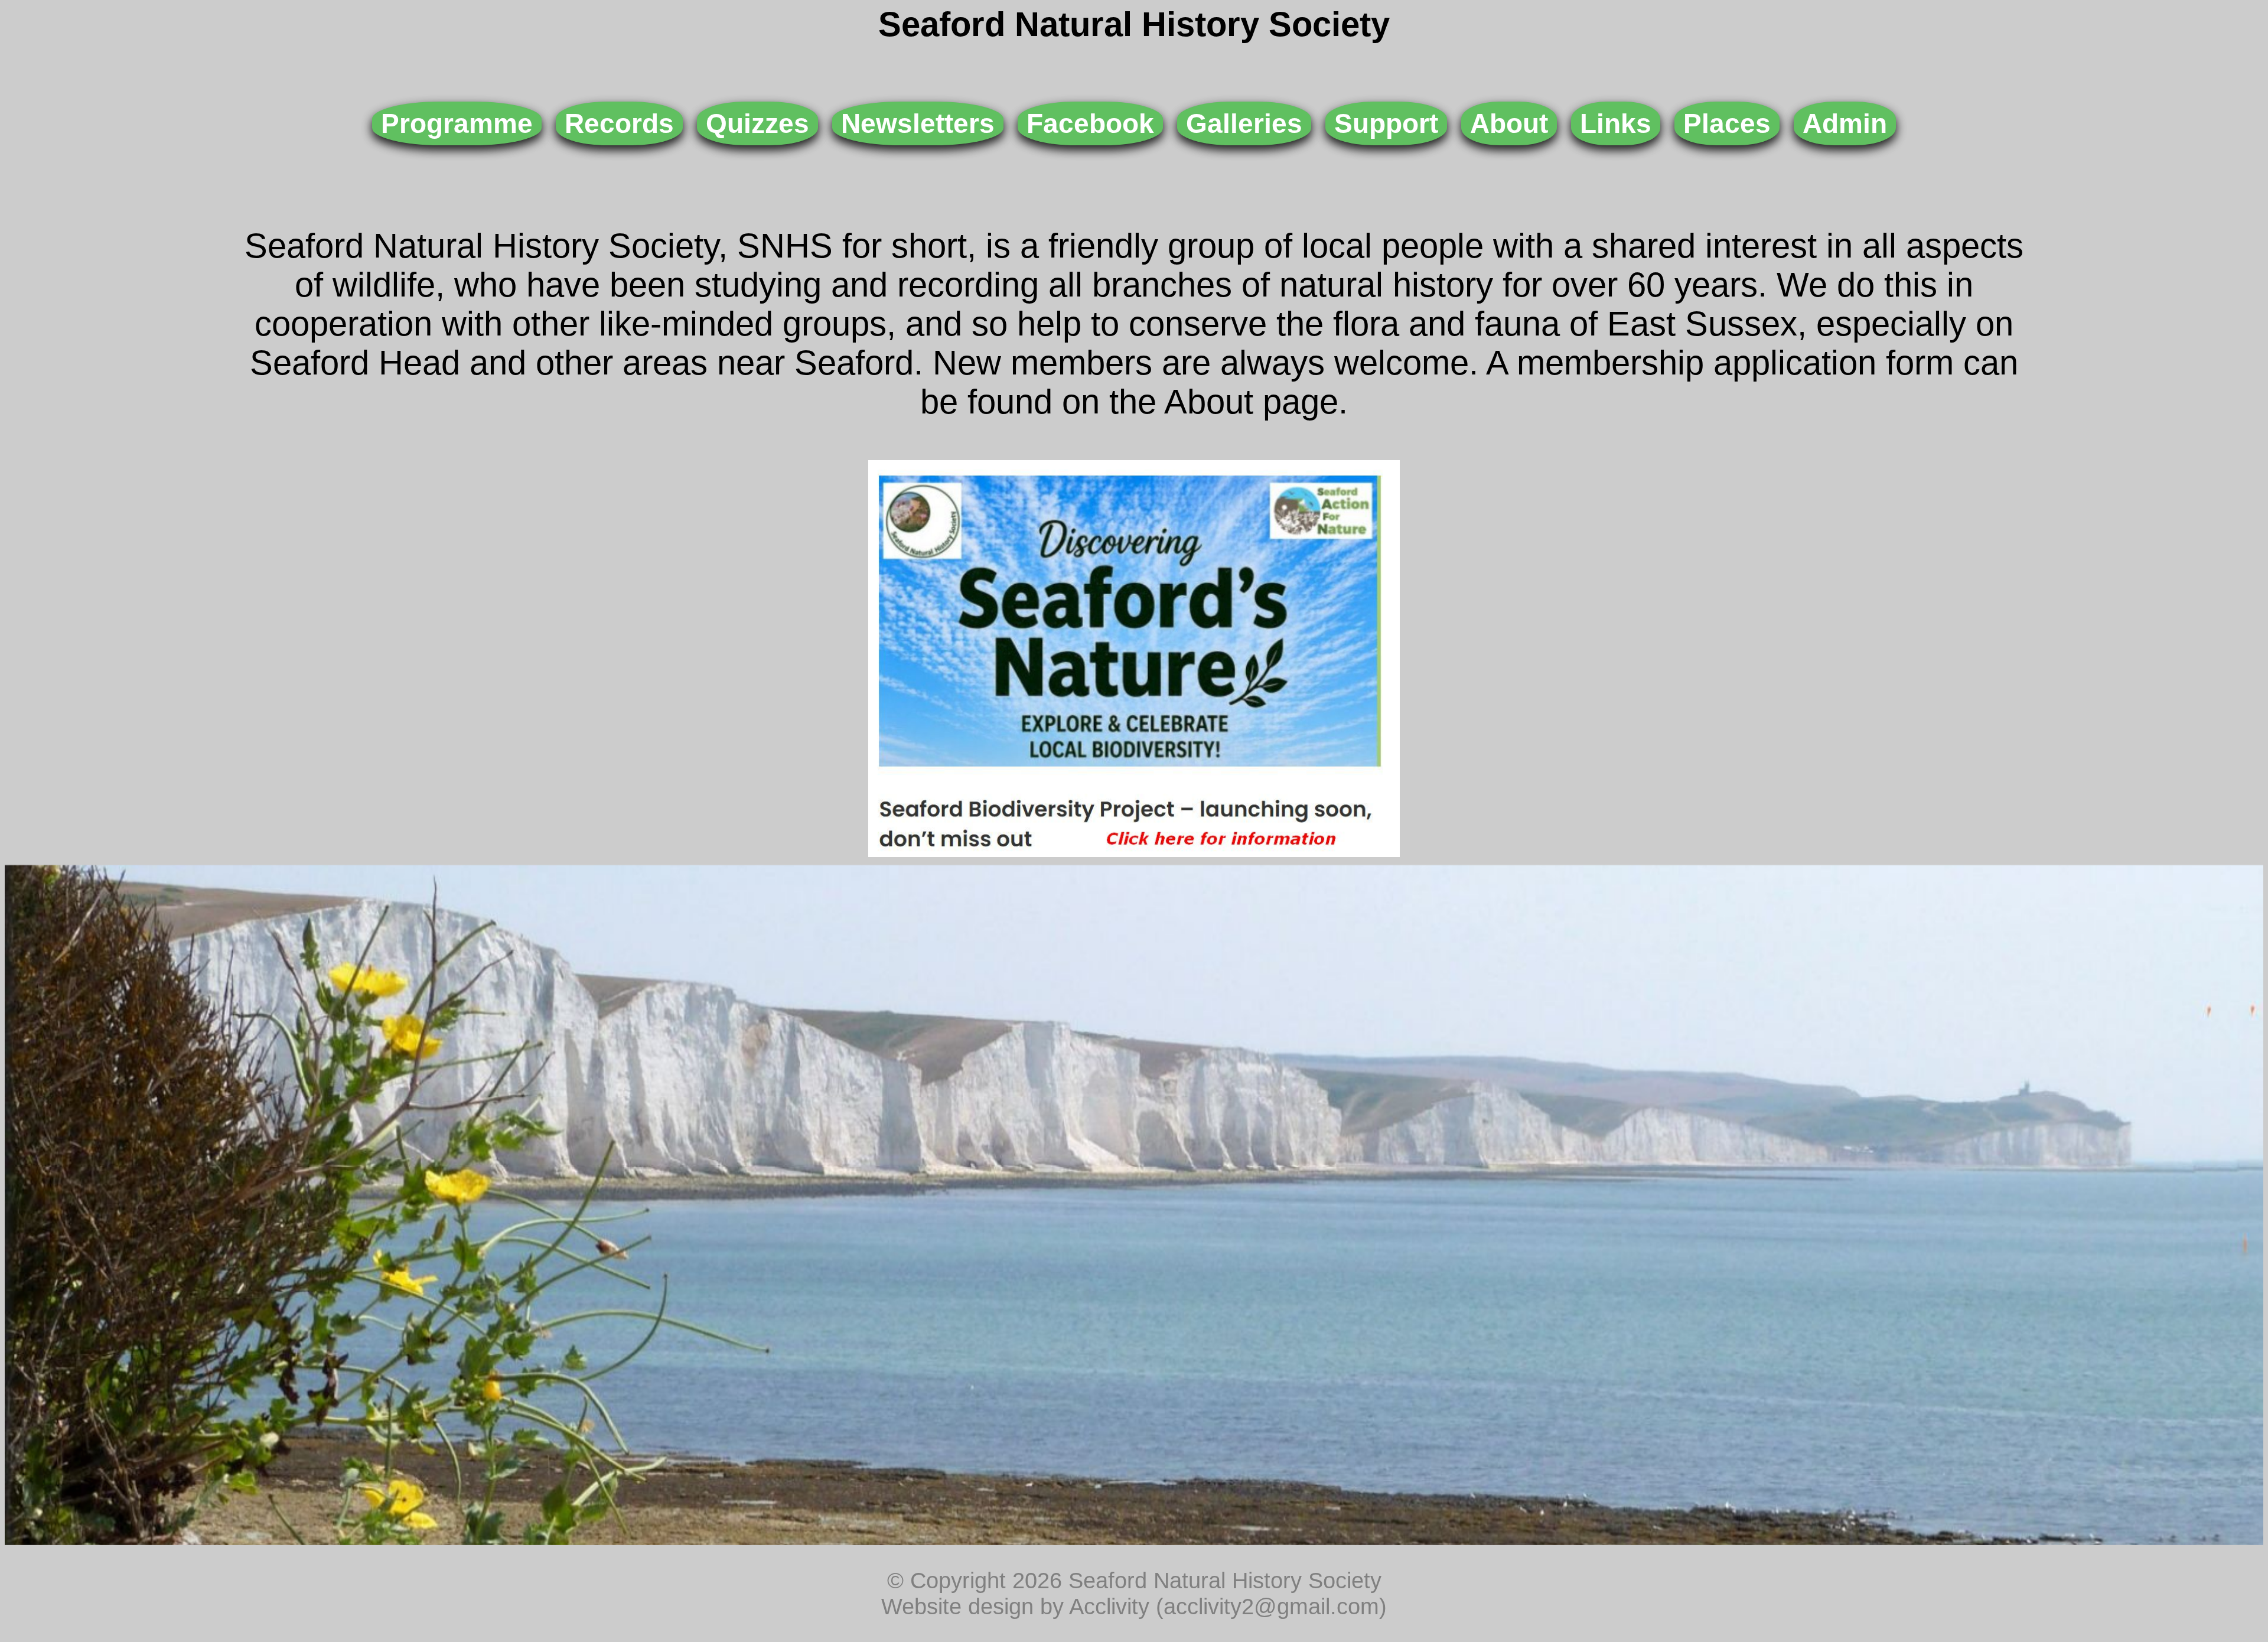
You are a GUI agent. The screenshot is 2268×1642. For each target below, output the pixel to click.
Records (619, 123)
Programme (457, 123)
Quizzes (757, 123)
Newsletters (918, 123)
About (1509, 123)
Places (1727, 123)
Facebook (1090, 123)
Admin (1845, 123)
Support (1386, 123)
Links (1616, 123)
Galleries (1244, 123)
